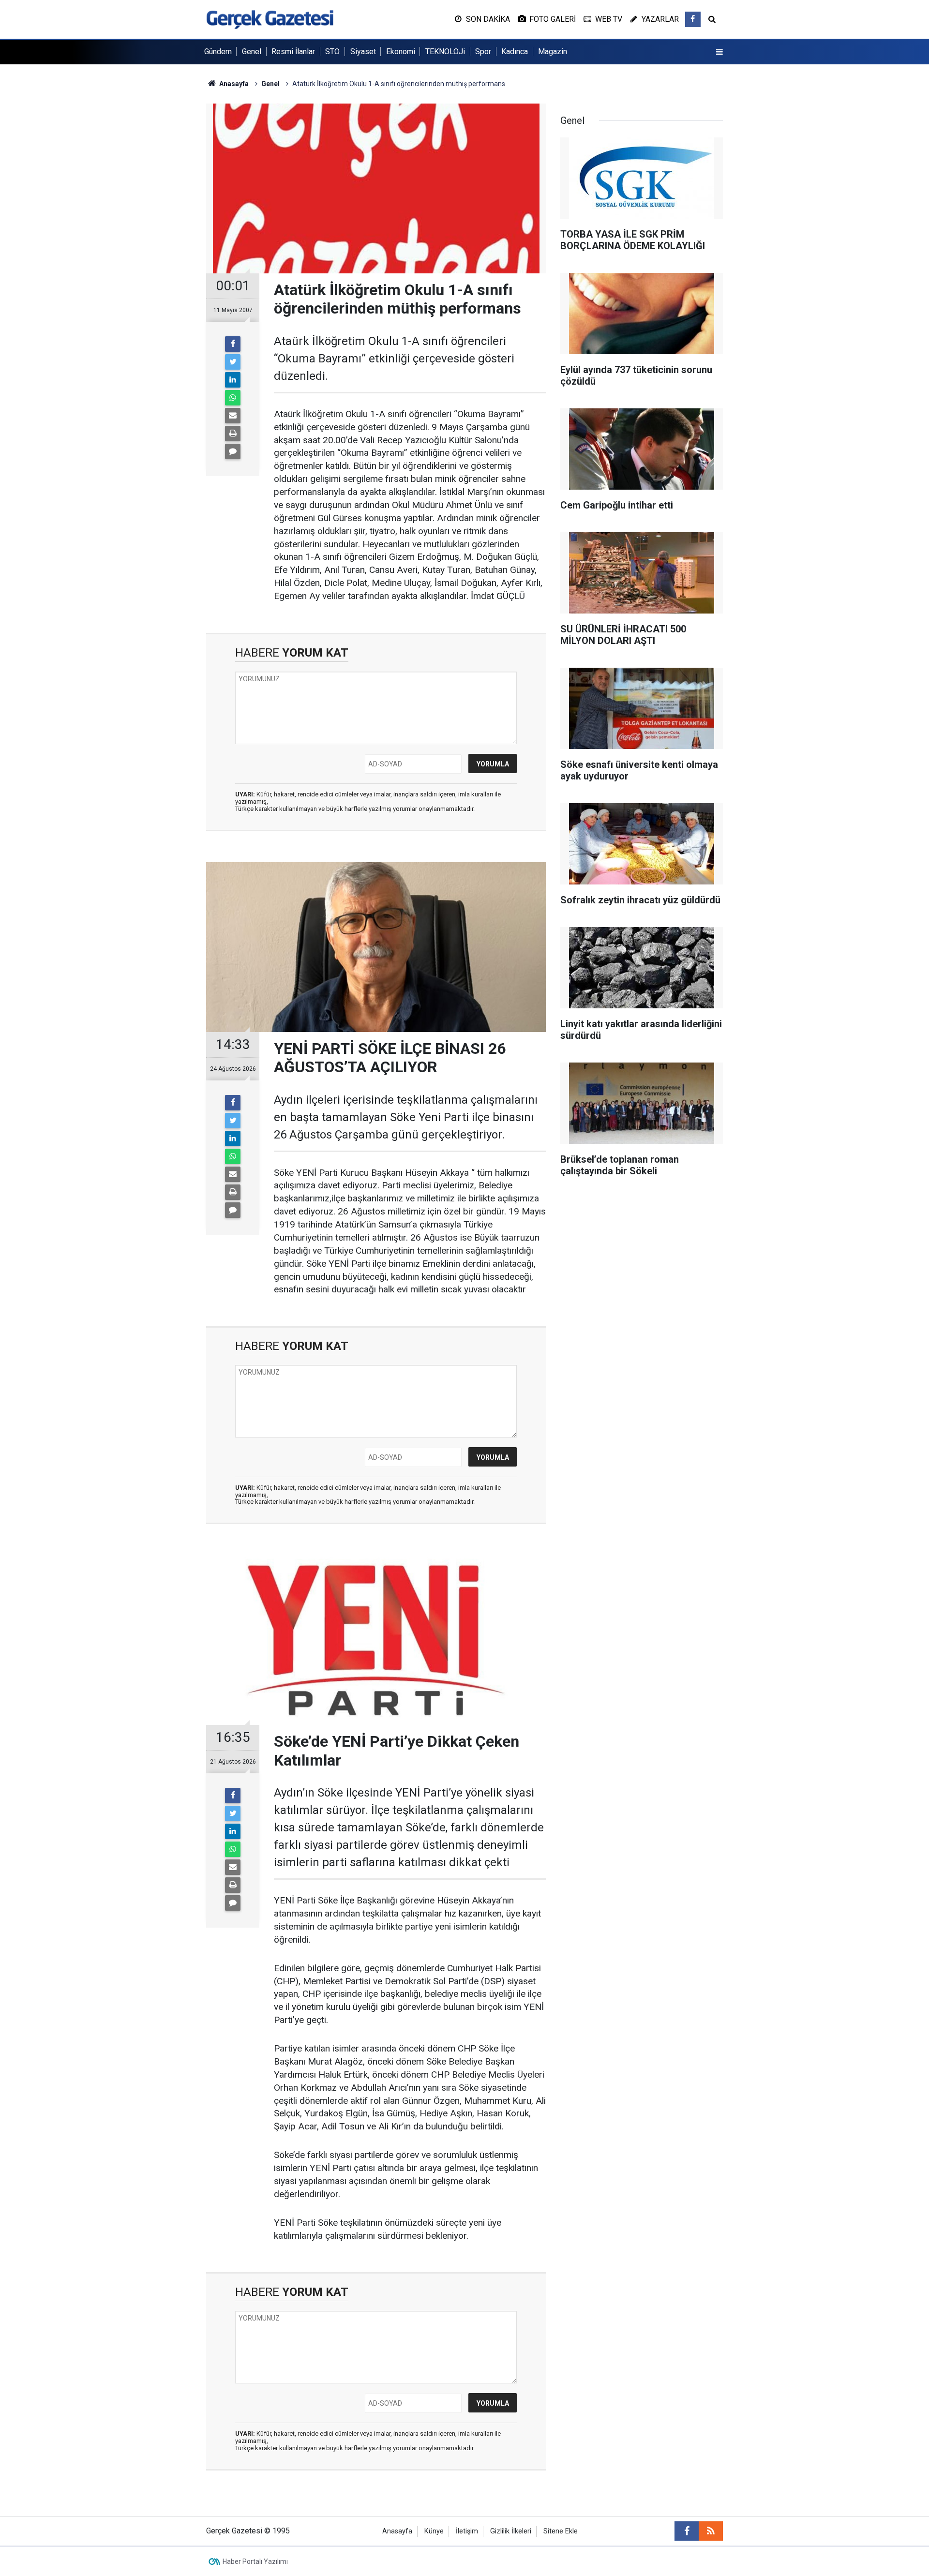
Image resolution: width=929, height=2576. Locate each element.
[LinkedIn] (233, 380)
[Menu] (719, 52)
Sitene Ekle (561, 2531)
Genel (252, 52)
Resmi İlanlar (293, 52)
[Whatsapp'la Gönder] (233, 398)
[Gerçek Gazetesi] (270, 19)
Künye (434, 2531)
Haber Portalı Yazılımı (255, 2561)
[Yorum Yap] (233, 451)
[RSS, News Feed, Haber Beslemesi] (711, 2531)
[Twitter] (233, 362)
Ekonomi (401, 52)
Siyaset (363, 52)
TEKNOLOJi (445, 52)
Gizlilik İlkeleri (511, 2531)
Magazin (553, 52)
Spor (483, 52)
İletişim (467, 2531)
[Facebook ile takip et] (693, 19)
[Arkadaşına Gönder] (233, 416)
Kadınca (515, 52)
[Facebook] (233, 344)
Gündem (218, 52)
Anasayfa (397, 2531)
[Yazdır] (233, 434)
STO (332, 52)
